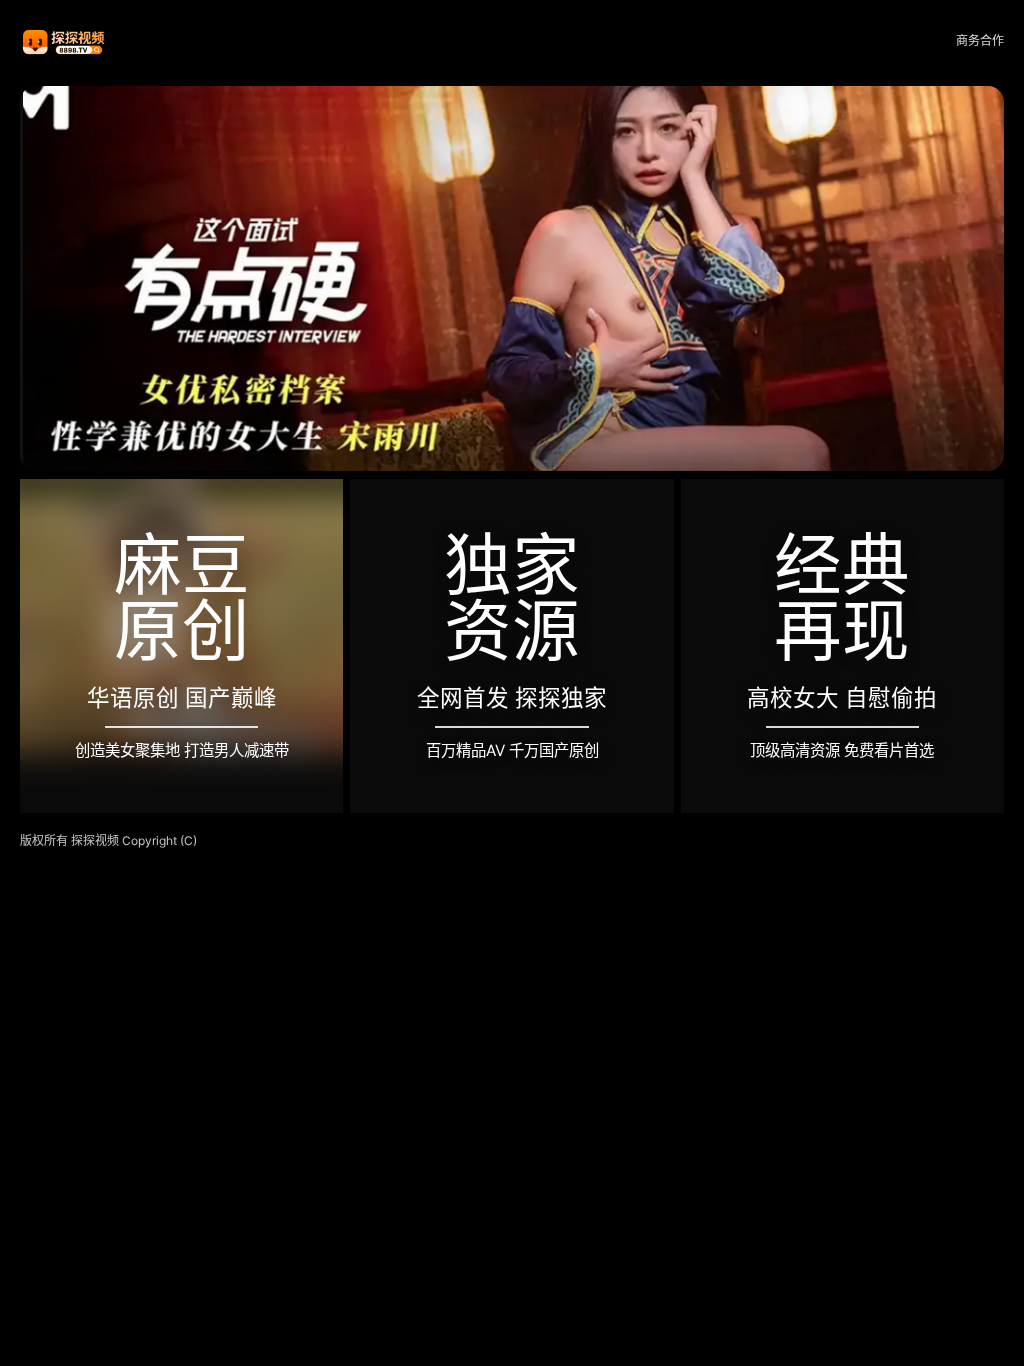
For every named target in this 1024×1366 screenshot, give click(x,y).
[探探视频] (65, 41)
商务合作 (980, 40)
